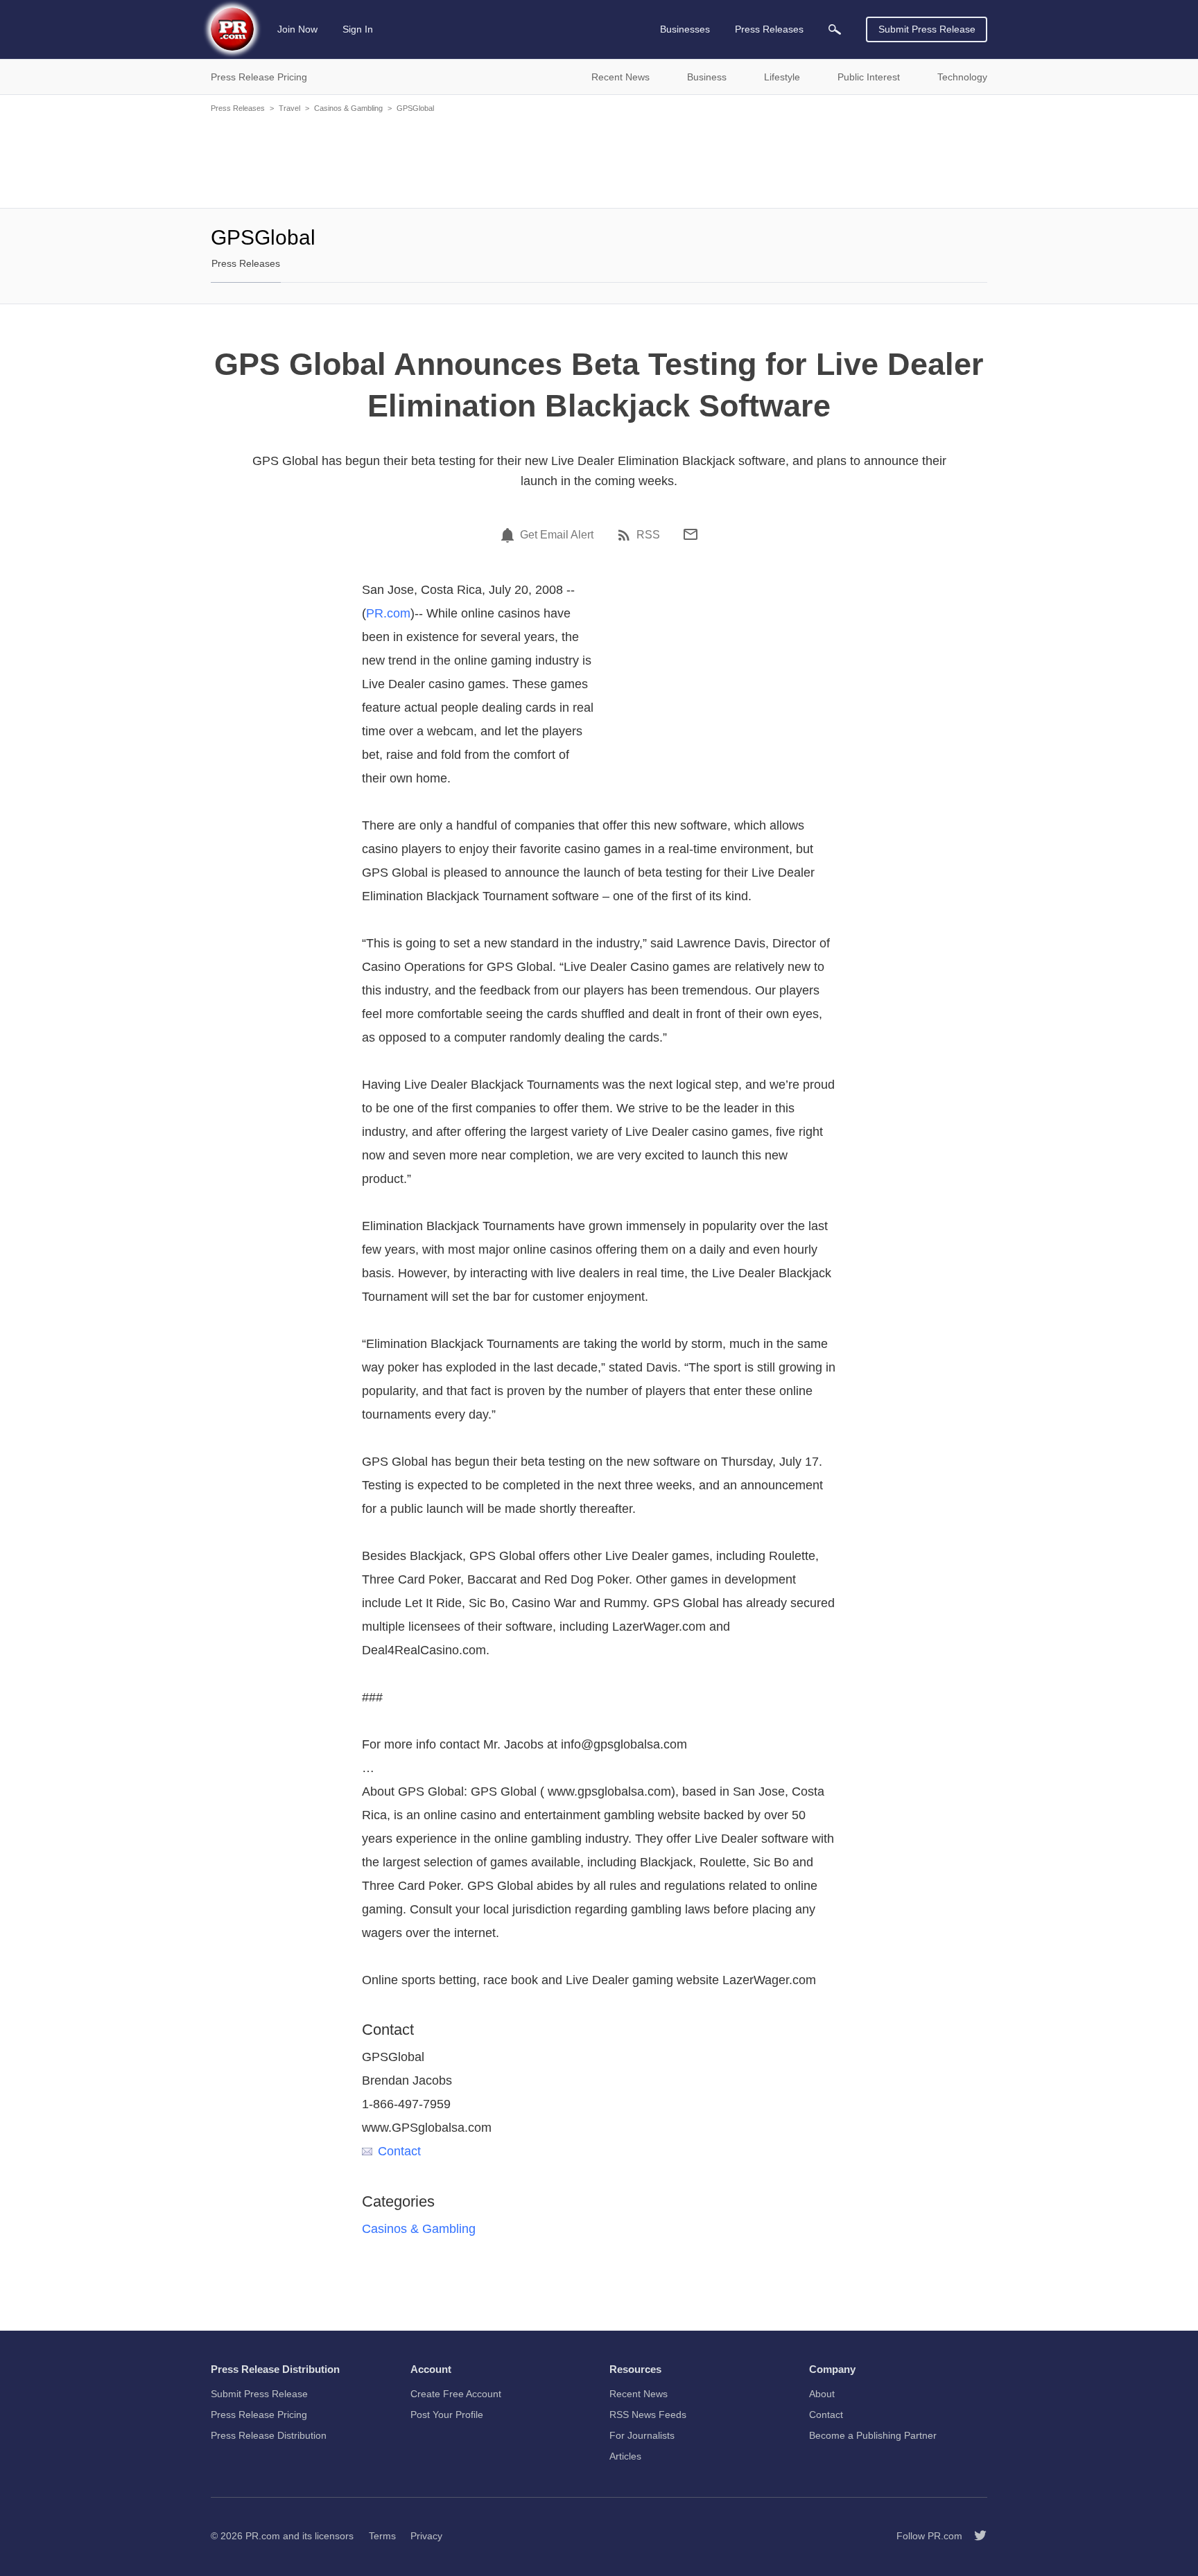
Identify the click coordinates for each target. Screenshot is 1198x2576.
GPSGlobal (415, 108)
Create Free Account (456, 2394)
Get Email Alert (557, 535)
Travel (289, 108)
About (822, 2394)
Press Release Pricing (259, 2415)
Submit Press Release (927, 29)
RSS (648, 535)
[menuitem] (835, 29)
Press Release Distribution (269, 2435)
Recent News (639, 2394)
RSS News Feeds (648, 2415)
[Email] (691, 534)
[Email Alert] (510, 535)
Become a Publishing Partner (873, 2435)
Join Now (297, 29)
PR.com (388, 613)
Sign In (358, 29)
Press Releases (238, 108)
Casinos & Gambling (348, 108)
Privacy (426, 2536)
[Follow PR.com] (975, 2536)
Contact (399, 2151)
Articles (625, 2456)
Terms (382, 2536)
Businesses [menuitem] (685, 29)
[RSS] (626, 535)
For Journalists (642, 2435)
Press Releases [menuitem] (769, 29)
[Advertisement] (599, 159)
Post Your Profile (447, 2415)
